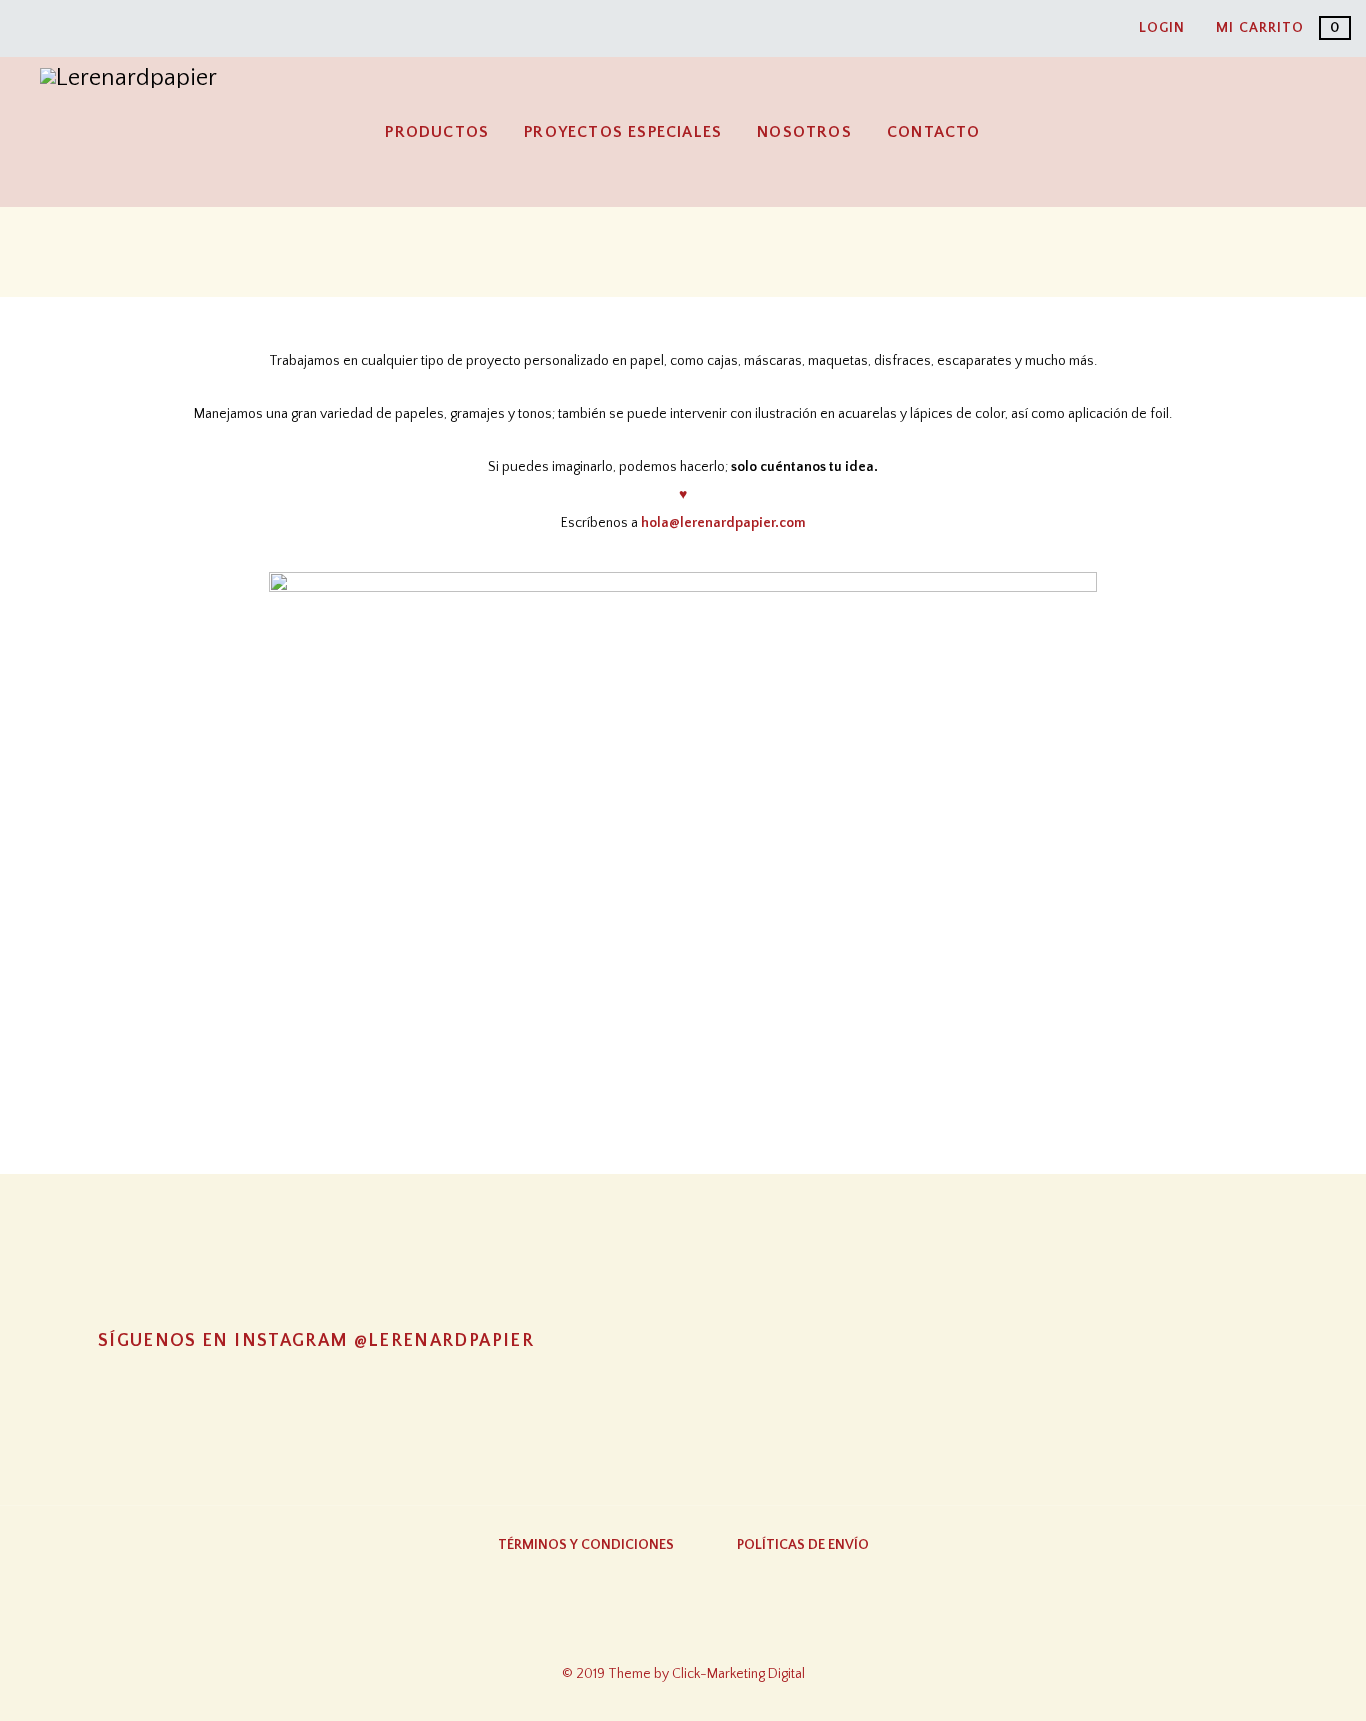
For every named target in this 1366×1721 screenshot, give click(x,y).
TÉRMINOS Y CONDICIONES (586, 1545)
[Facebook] (683, 1629)
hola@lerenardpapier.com (723, 523)
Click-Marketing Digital (738, 1674)
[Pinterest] (762, 1629)
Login (1162, 28)
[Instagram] (604, 1629)
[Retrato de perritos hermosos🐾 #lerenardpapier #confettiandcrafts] (683, 1398)
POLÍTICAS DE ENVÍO (803, 1545)
